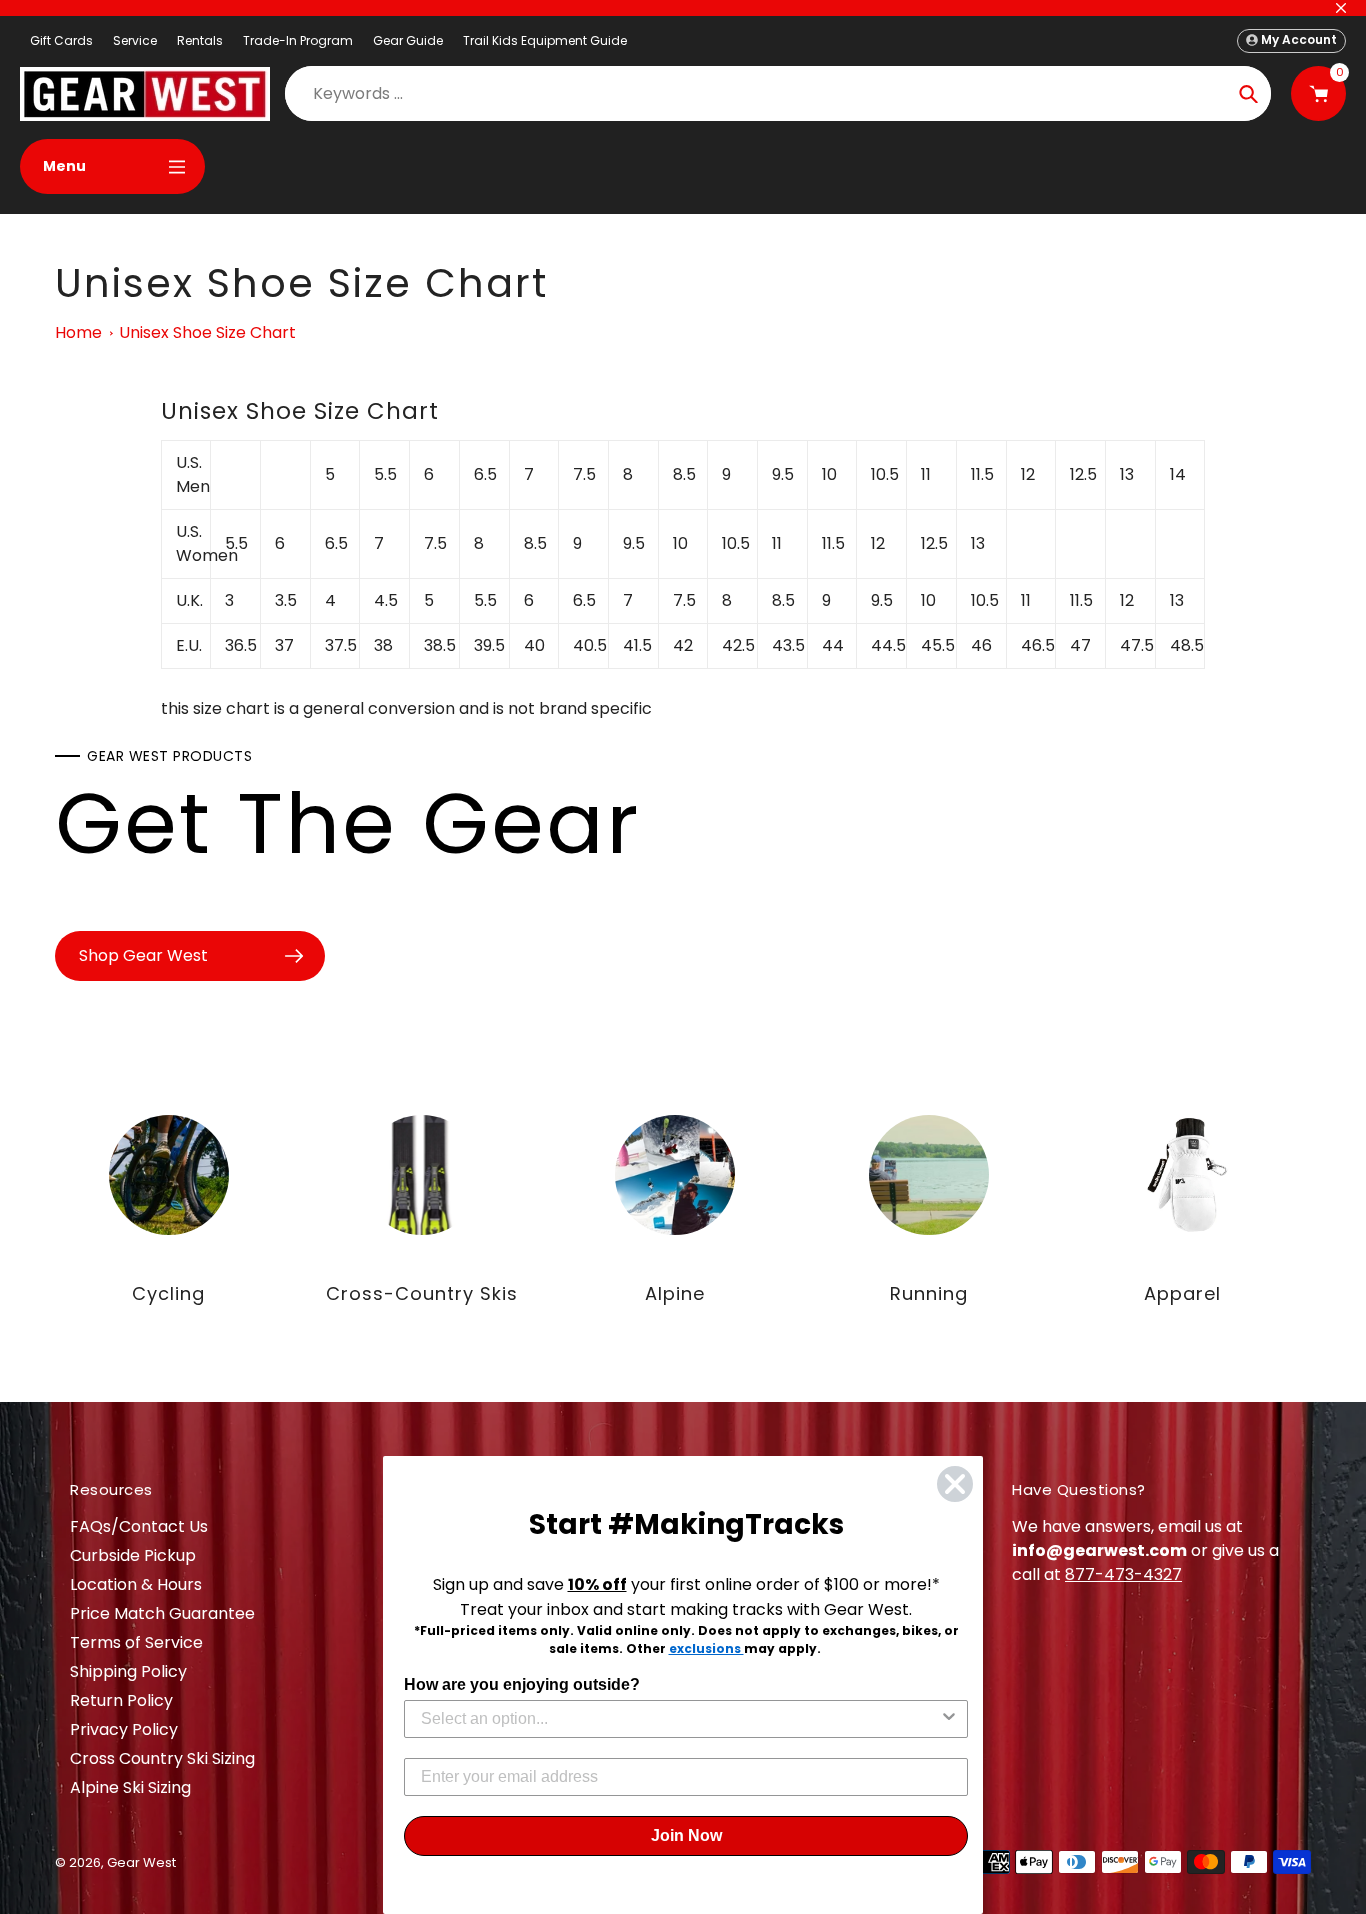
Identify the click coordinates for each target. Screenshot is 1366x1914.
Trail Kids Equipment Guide (545, 40)
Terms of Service (136, 1642)
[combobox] (680, 1719)
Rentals (200, 40)
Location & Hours (136, 1584)
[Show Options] (949, 1719)
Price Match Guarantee (162, 1613)
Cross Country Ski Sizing (162, 1758)
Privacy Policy (124, 1729)
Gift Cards (61, 40)
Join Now (686, 1835)
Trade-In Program (298, 40)
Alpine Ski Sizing (130, 1787)
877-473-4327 (1123, 1574)
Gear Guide (408, 40)
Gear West (141, 1862)
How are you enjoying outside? (522, 1684)
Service (135, 40)
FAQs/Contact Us (139, 1526)
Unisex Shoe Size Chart (207, 332)
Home (78, 332)
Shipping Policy (128, 1671)
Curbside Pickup (133, 1555)
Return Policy (121, 1700)
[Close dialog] (955, 1484)
